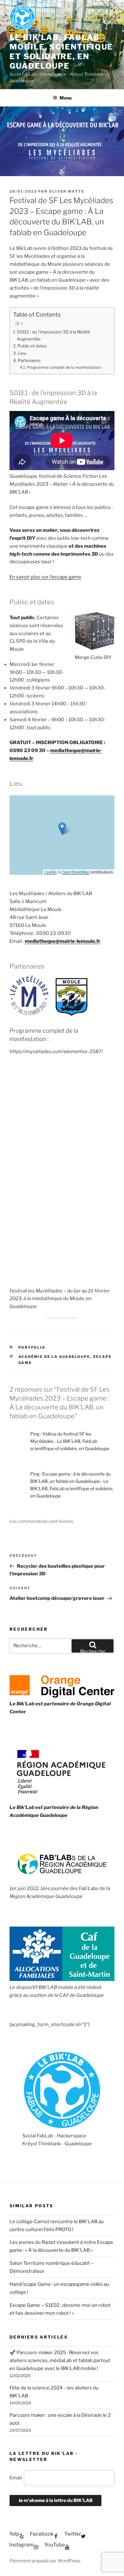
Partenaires (29, 360)
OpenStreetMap (76, 872)
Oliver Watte (67, 191)
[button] (62, 829)
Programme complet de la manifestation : (65, 367)
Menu (65, 98)
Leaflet (50, 872)
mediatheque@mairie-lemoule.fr (63, 941)
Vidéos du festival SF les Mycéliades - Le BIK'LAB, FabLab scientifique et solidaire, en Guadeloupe (70, 1441)
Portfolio (32, 1347)
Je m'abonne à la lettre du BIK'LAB (55, 2500)
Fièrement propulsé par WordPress (45, 2561)
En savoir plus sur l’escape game (45, 577)
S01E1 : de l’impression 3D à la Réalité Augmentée (54, 335)
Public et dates (32, 346)
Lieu (22, 353)
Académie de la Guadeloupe (54, 1357)
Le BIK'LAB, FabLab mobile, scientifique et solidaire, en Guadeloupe (61, 52)
